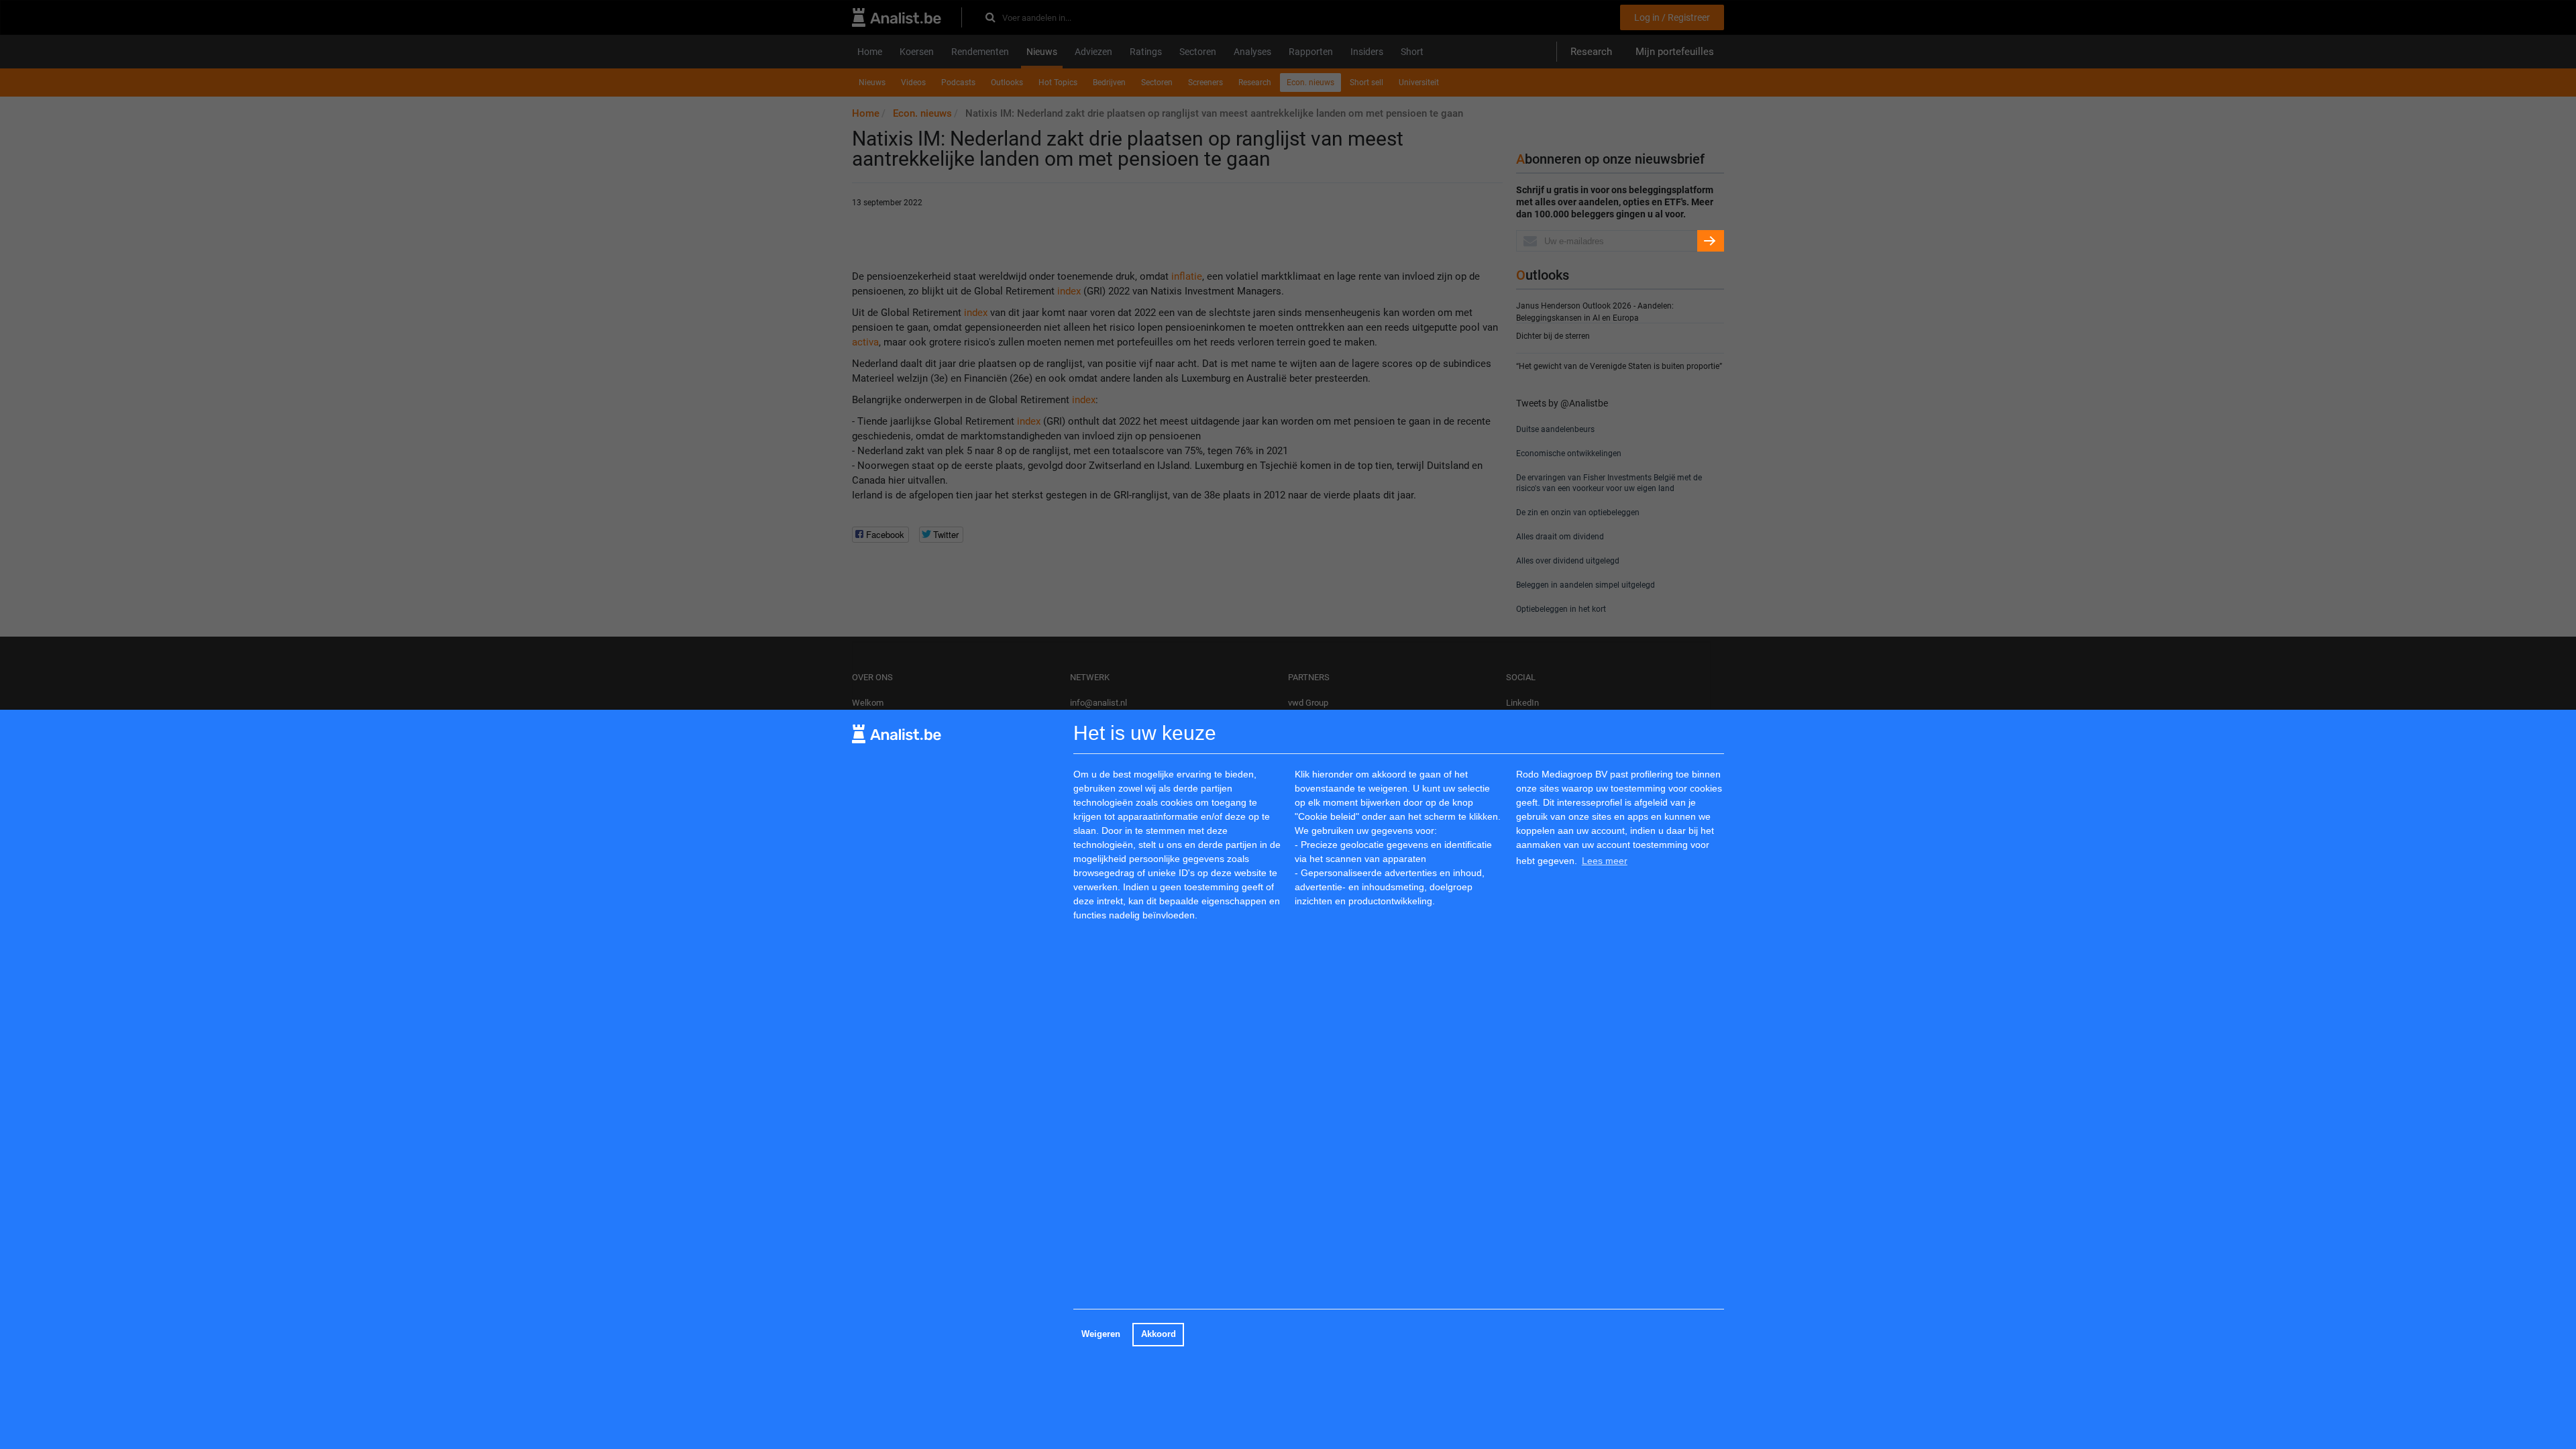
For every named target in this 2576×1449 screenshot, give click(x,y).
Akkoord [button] (1159, 1334)
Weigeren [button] (1101, 1334)
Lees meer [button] (1605, 861)
